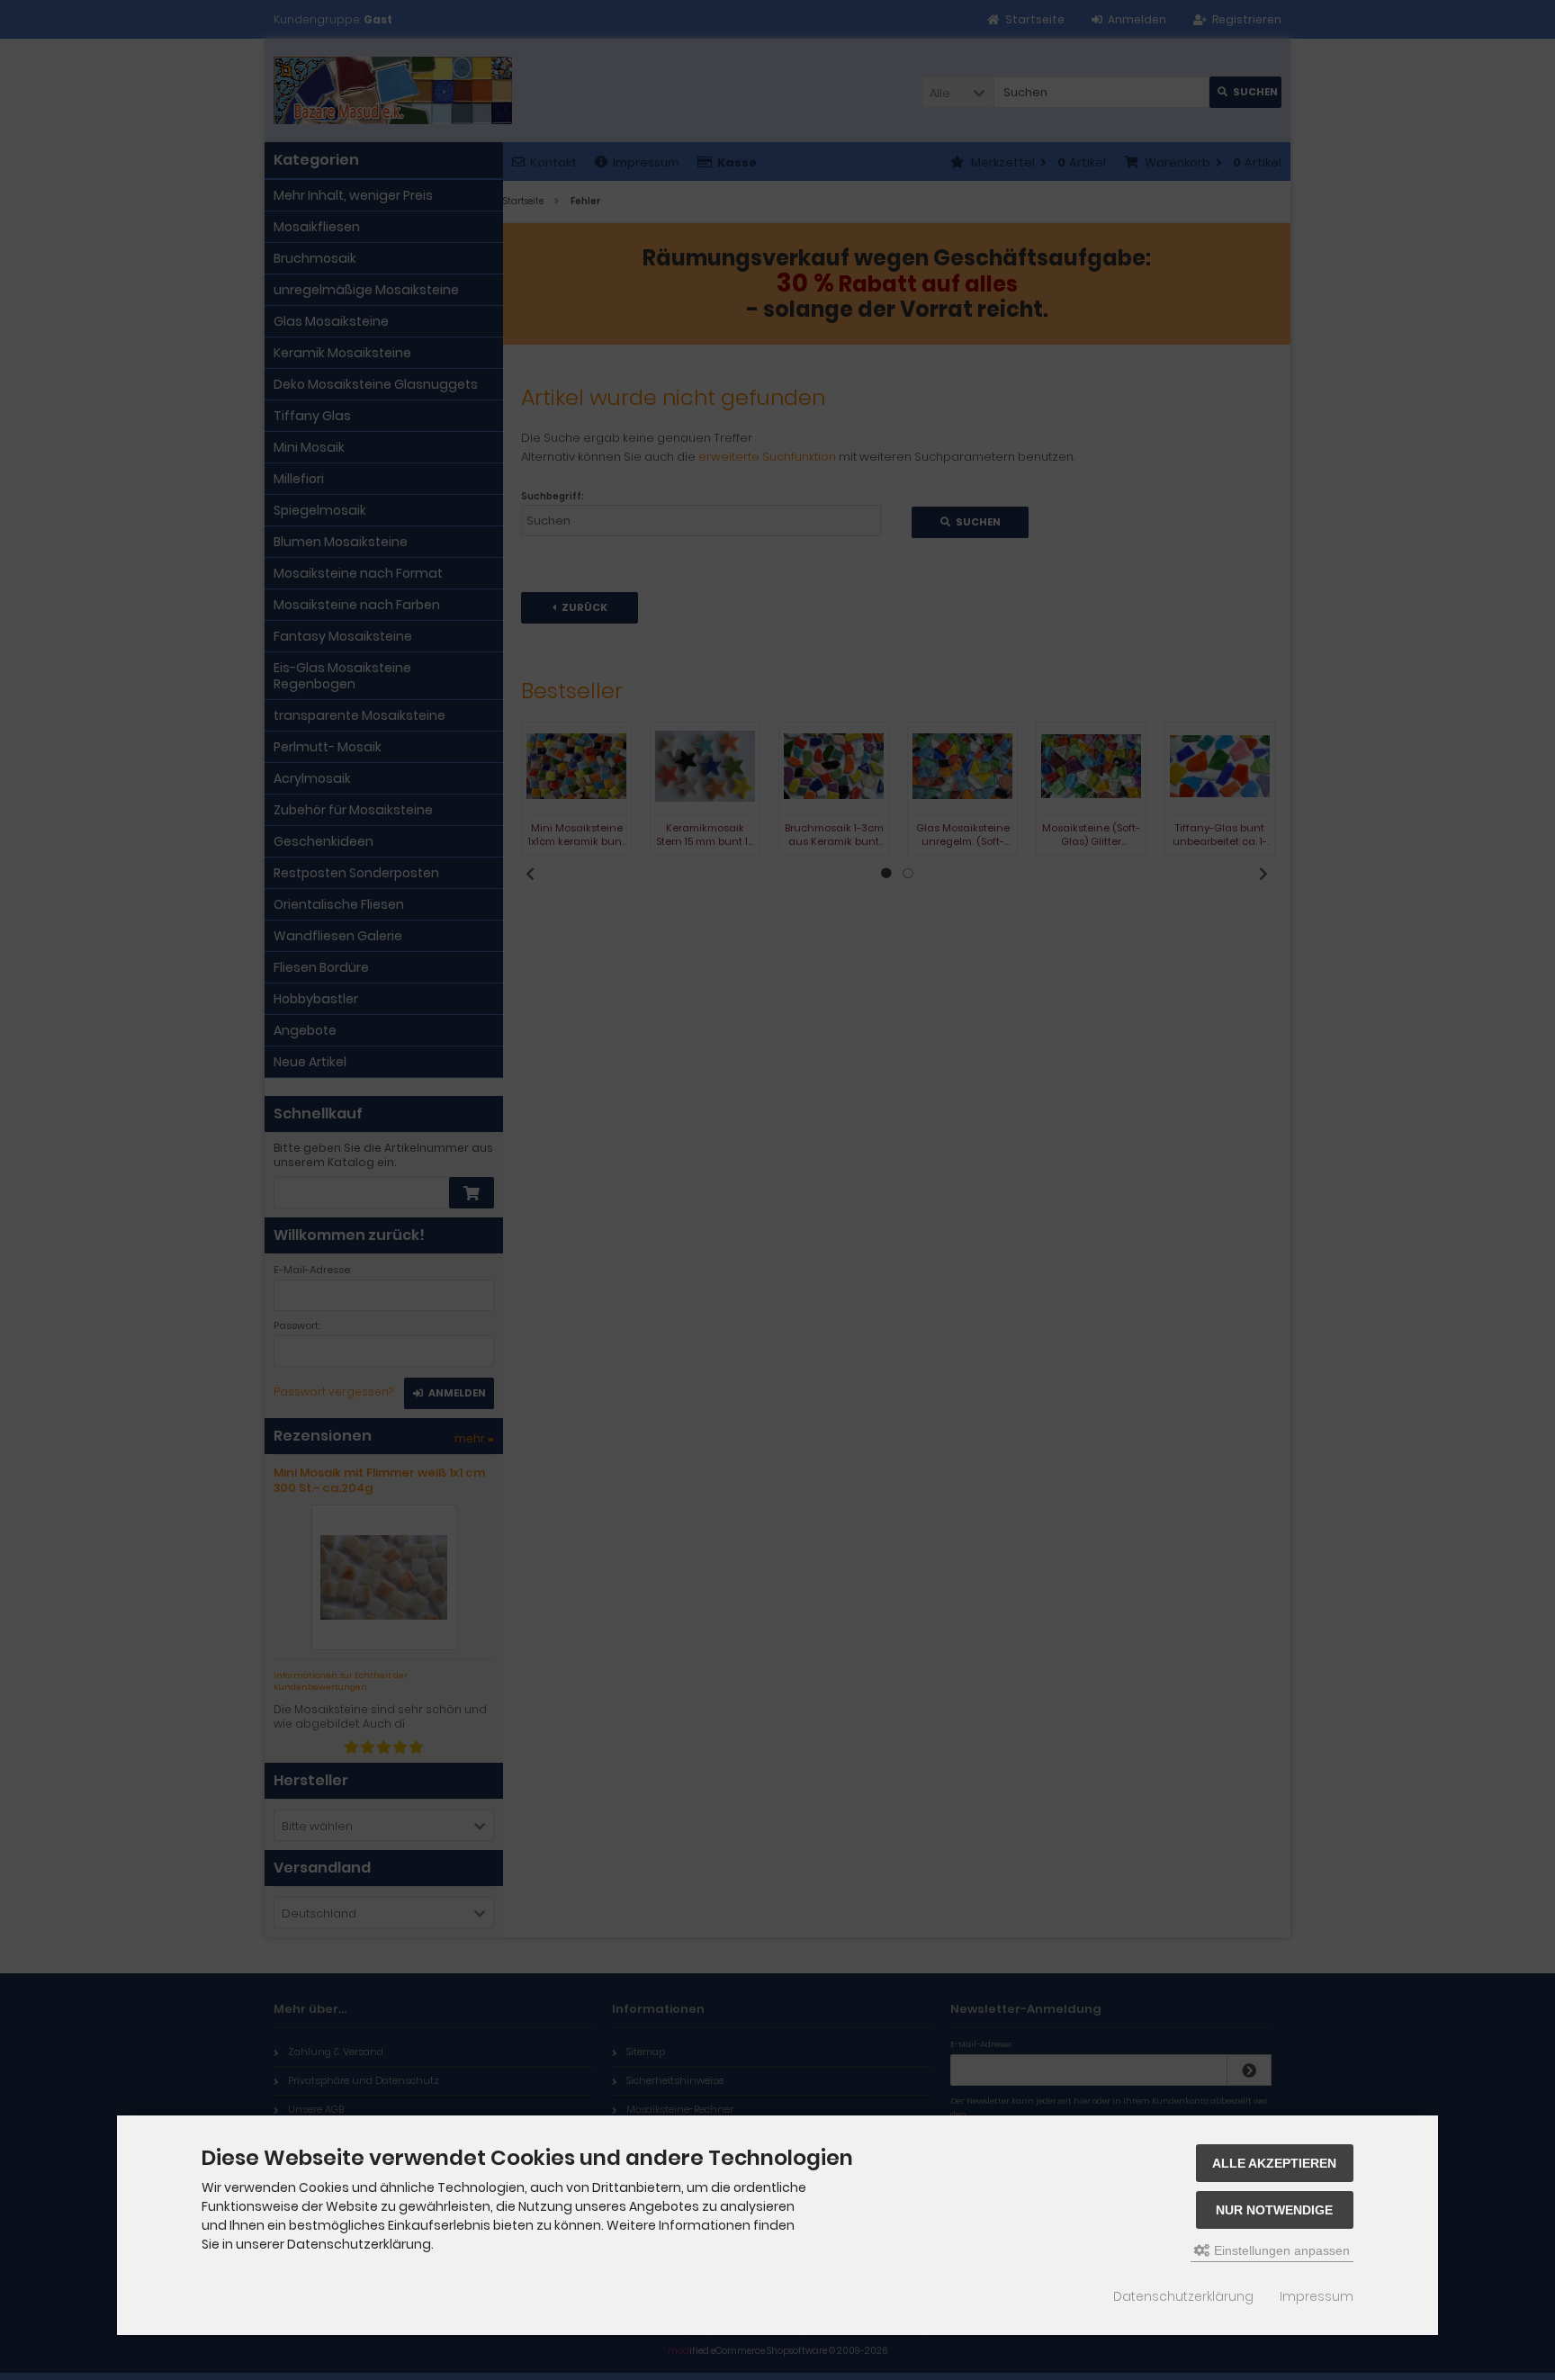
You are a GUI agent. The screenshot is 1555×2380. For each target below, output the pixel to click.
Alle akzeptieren (1274, 2163)
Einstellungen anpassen (1280, 2250)
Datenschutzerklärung (1183, 2296)
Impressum (1317, 2296)
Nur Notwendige (1274, 2210)
